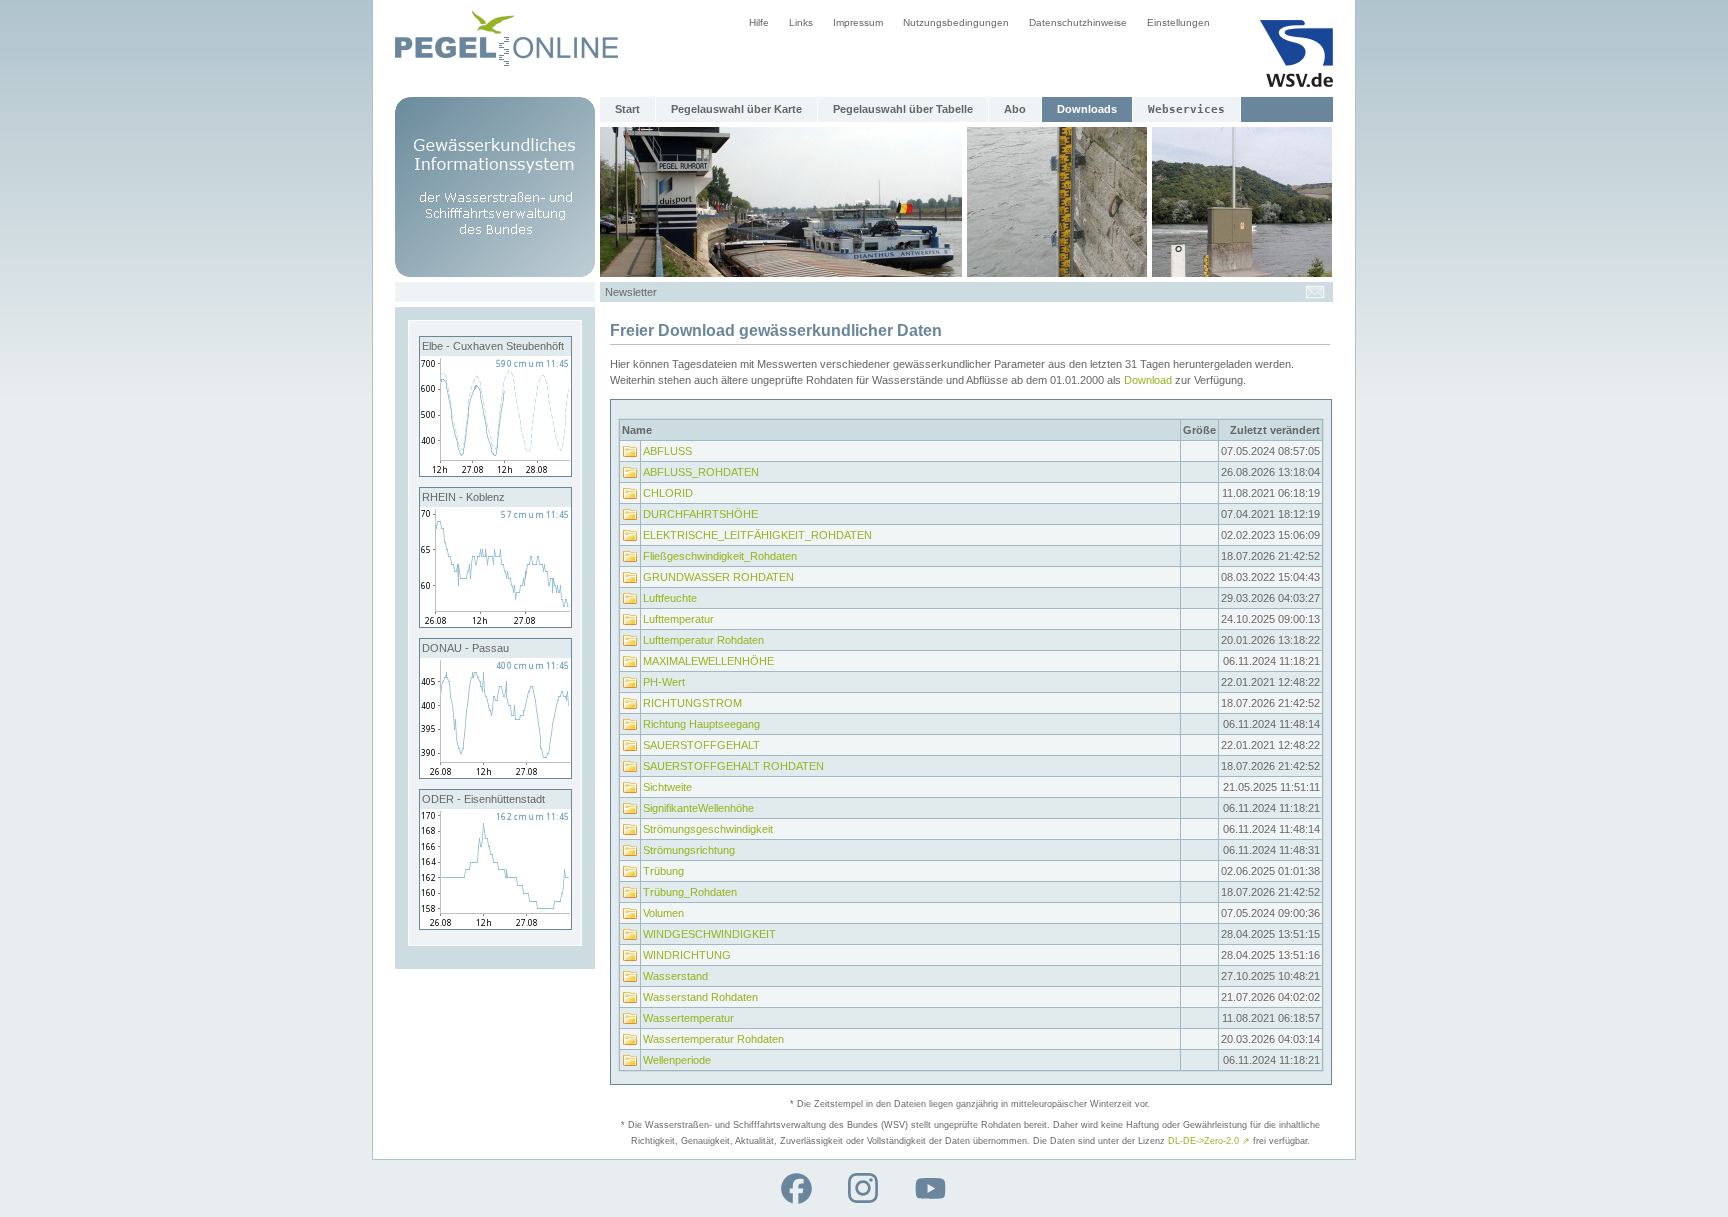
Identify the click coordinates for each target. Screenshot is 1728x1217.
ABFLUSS (667, 451)
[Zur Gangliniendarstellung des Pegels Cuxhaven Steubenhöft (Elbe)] (495, 472)
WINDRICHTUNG (687, 955)
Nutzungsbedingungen (956, 22)
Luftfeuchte (670, 598)
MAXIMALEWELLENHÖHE (708, 661)
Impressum (858, 22)
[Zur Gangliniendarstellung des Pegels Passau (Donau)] (495, 774)
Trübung (663, 871)
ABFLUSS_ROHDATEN (701, 472)
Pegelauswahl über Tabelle (903, 109)
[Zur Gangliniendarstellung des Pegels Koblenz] (495, 623)
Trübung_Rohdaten (690, 892)
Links (801, 22)
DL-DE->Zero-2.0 (1209, 1141)
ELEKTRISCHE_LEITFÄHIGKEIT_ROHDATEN (757, 535)
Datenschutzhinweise (1078, 22)
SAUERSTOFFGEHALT (701, 745)
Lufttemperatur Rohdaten (703, 640)
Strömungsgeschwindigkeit (708, 829)
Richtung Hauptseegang (701, 724)
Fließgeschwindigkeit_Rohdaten (720, 556)
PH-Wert (664, 682)
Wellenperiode (677, 1060)
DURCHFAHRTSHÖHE (700, 514)
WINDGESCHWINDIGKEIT (709, 934)
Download (1148, 380)
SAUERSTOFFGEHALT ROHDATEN (733, 766)
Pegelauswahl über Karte (736, 109)
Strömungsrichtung (689, 850)
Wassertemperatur (688, 1018)
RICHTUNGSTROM (692, 703)
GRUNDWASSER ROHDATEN (718, 577)
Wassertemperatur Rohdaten (713, 1039)
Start (627, 109)
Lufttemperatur (678, 619)
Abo (1015, 109)
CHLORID (668, 493)
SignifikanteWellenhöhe (698, 808)
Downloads (1087, 109)
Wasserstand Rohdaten (700, 997)
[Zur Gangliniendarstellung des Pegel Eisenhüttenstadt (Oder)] (495, 925)
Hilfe (759, 22)
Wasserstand (675, 976)
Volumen (663, 913)
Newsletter (631, 292)
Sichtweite (667, 787)
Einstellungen (1178, 22)
